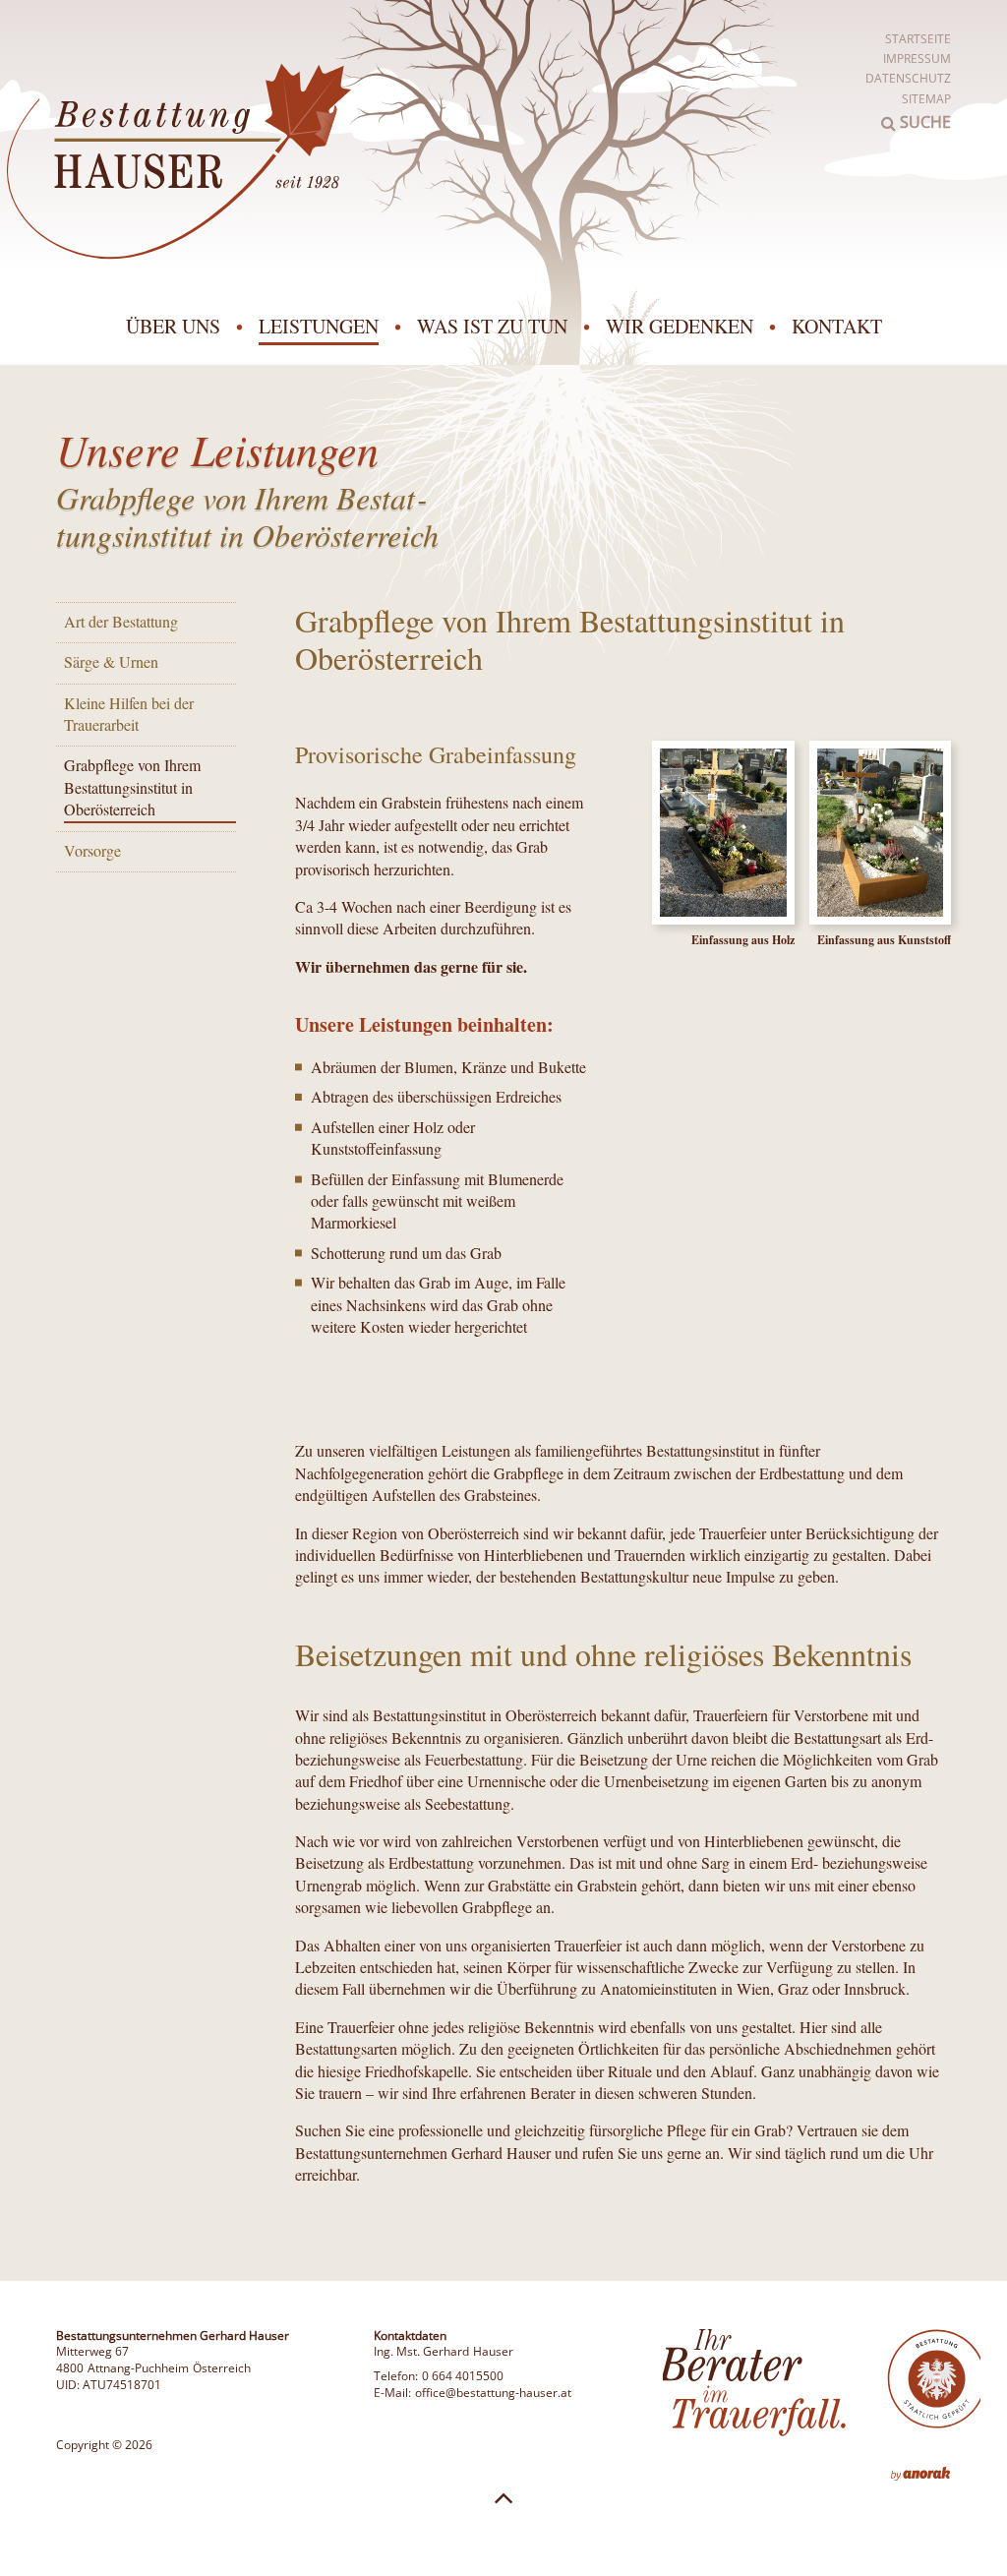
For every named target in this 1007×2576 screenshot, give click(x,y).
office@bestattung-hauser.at (493, 2393)
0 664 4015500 (463, 2376)
